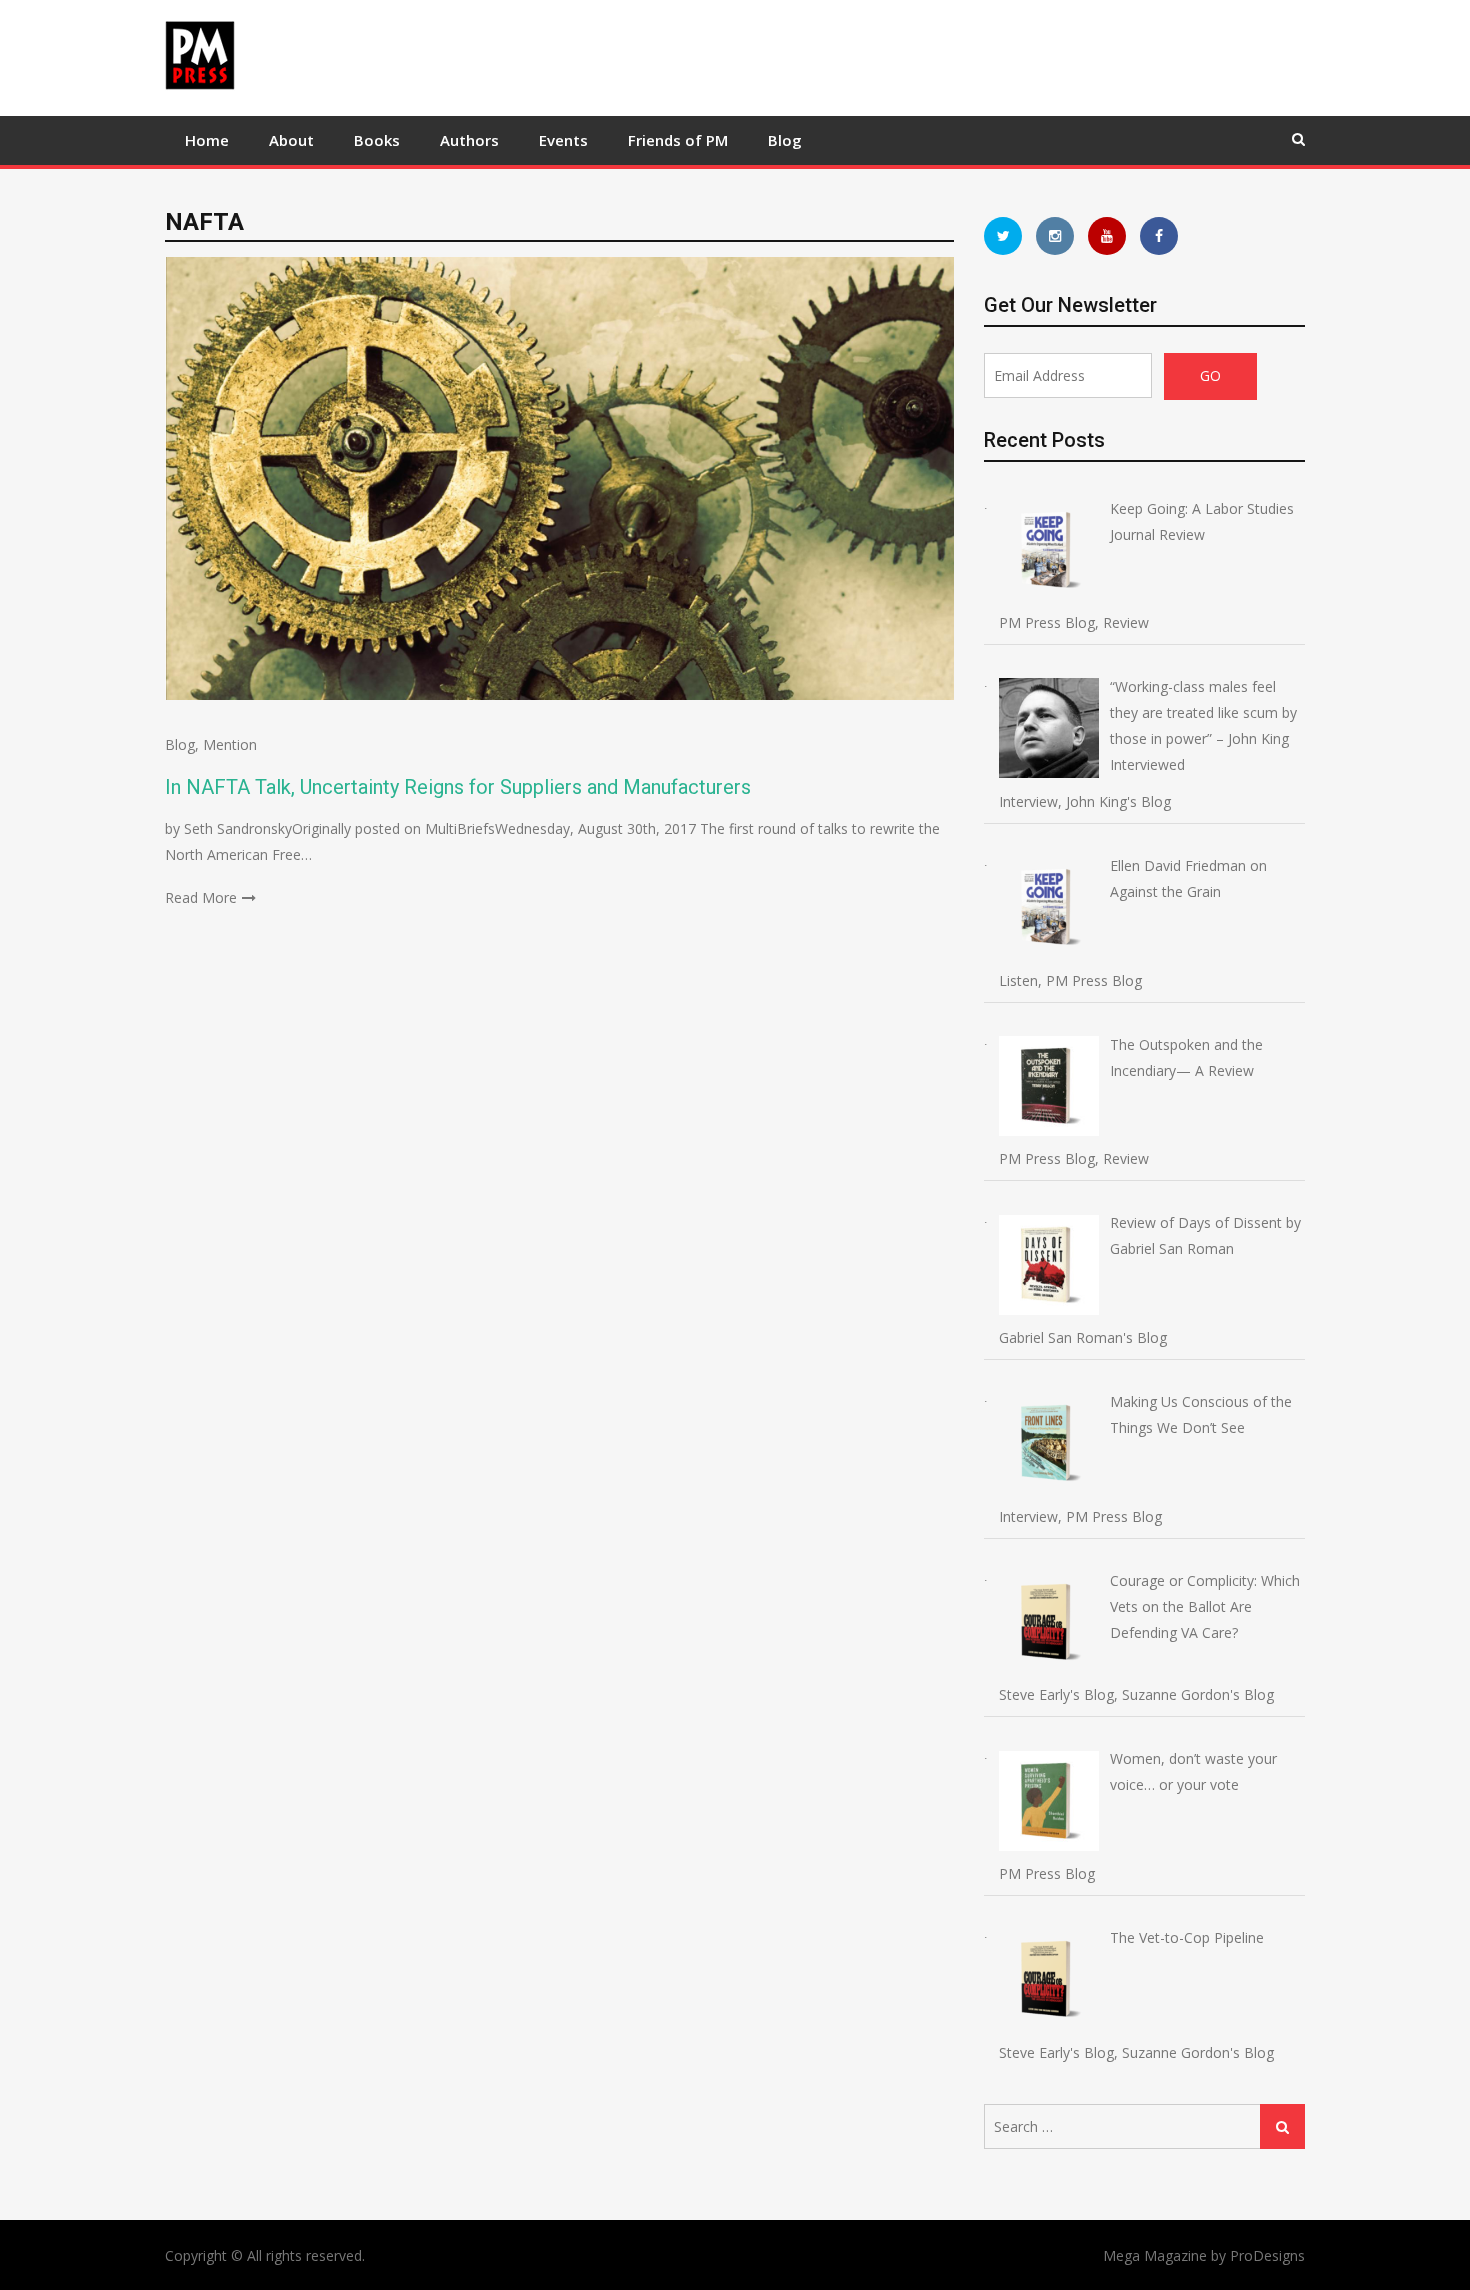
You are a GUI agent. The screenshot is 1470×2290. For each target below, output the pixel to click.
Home (207, 140)
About (291, 140)
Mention (230, 744)
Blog (785, 140)
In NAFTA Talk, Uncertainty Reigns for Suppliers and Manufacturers (458, 787)
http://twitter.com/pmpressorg (1003, 236)
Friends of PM (678, 140)
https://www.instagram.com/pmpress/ (1055, 236)
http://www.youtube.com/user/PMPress (1107, 236)
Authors (469, 140)
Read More (201, 897)
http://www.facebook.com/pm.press (1159, 236)
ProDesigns (1267, 2255)
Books (377, 140)
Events (563, 140)
